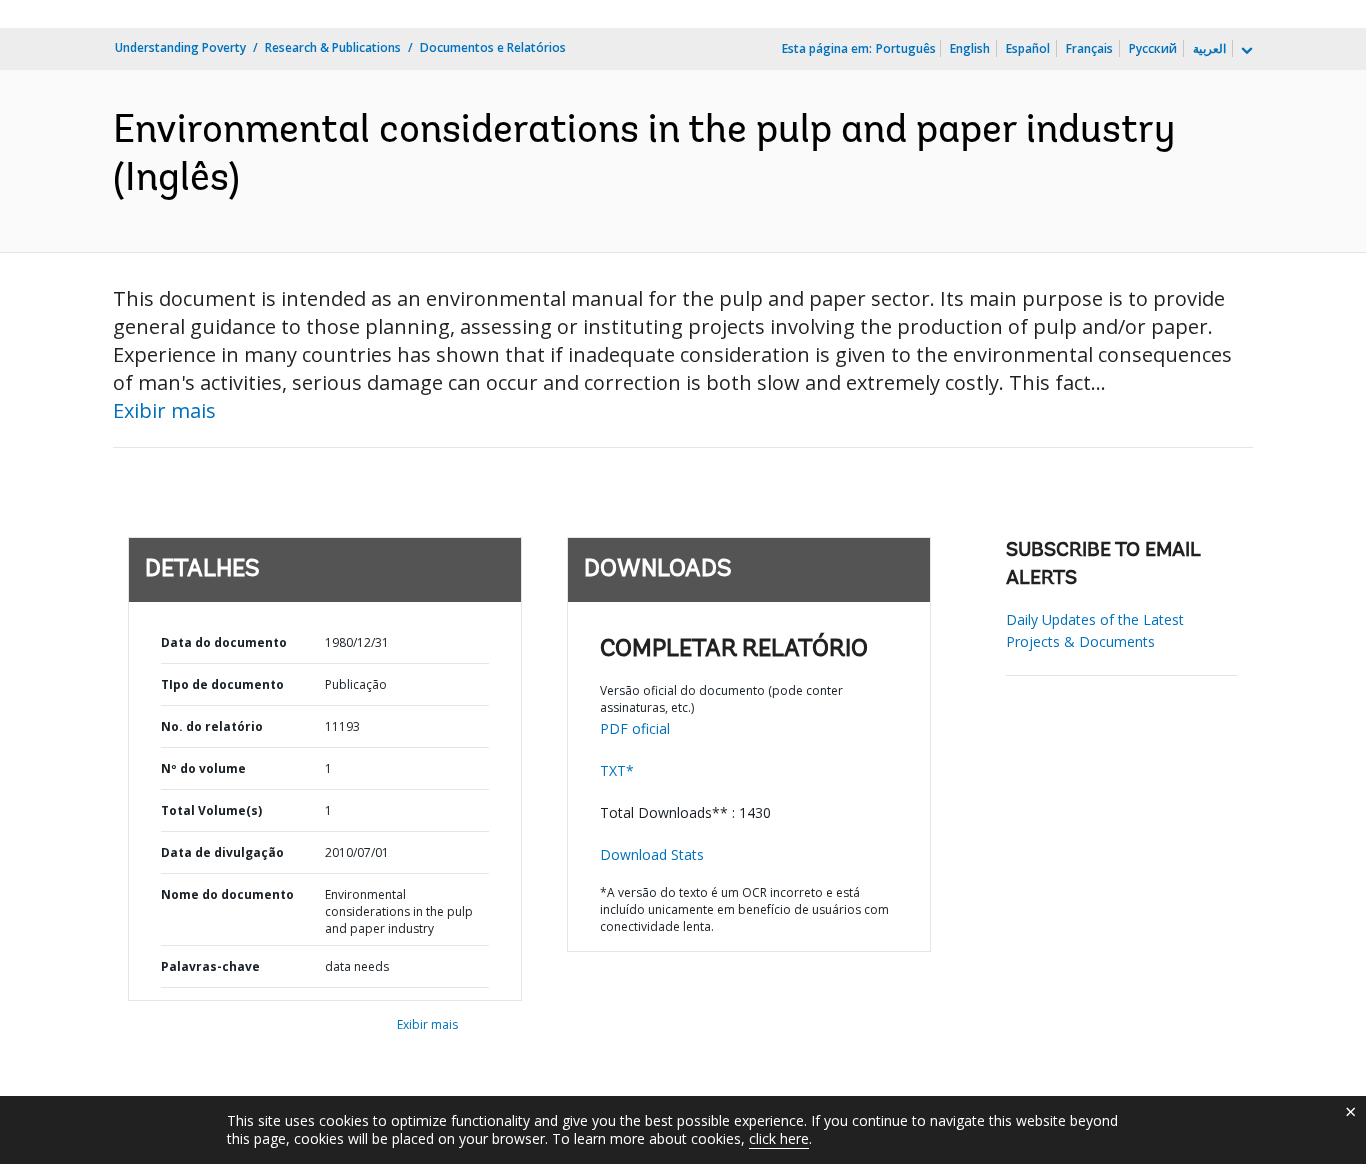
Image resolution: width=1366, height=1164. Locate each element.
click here (779, 1138)
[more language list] (1245, 51)
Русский (1153, 48)
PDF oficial (635, 728)
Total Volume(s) (211, 810)
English (970, 48)
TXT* (617, 770)
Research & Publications (333, 47)
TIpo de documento (222, 684)
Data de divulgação (222, 852)
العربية (1209, 48)
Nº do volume (203, 768)
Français (1089, 48)
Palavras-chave (210, 966)
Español (1028, 48)
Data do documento (224, 642)
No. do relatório (212, 726)
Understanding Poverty (180, 47)
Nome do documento (227, 894)
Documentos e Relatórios (493, 47)
